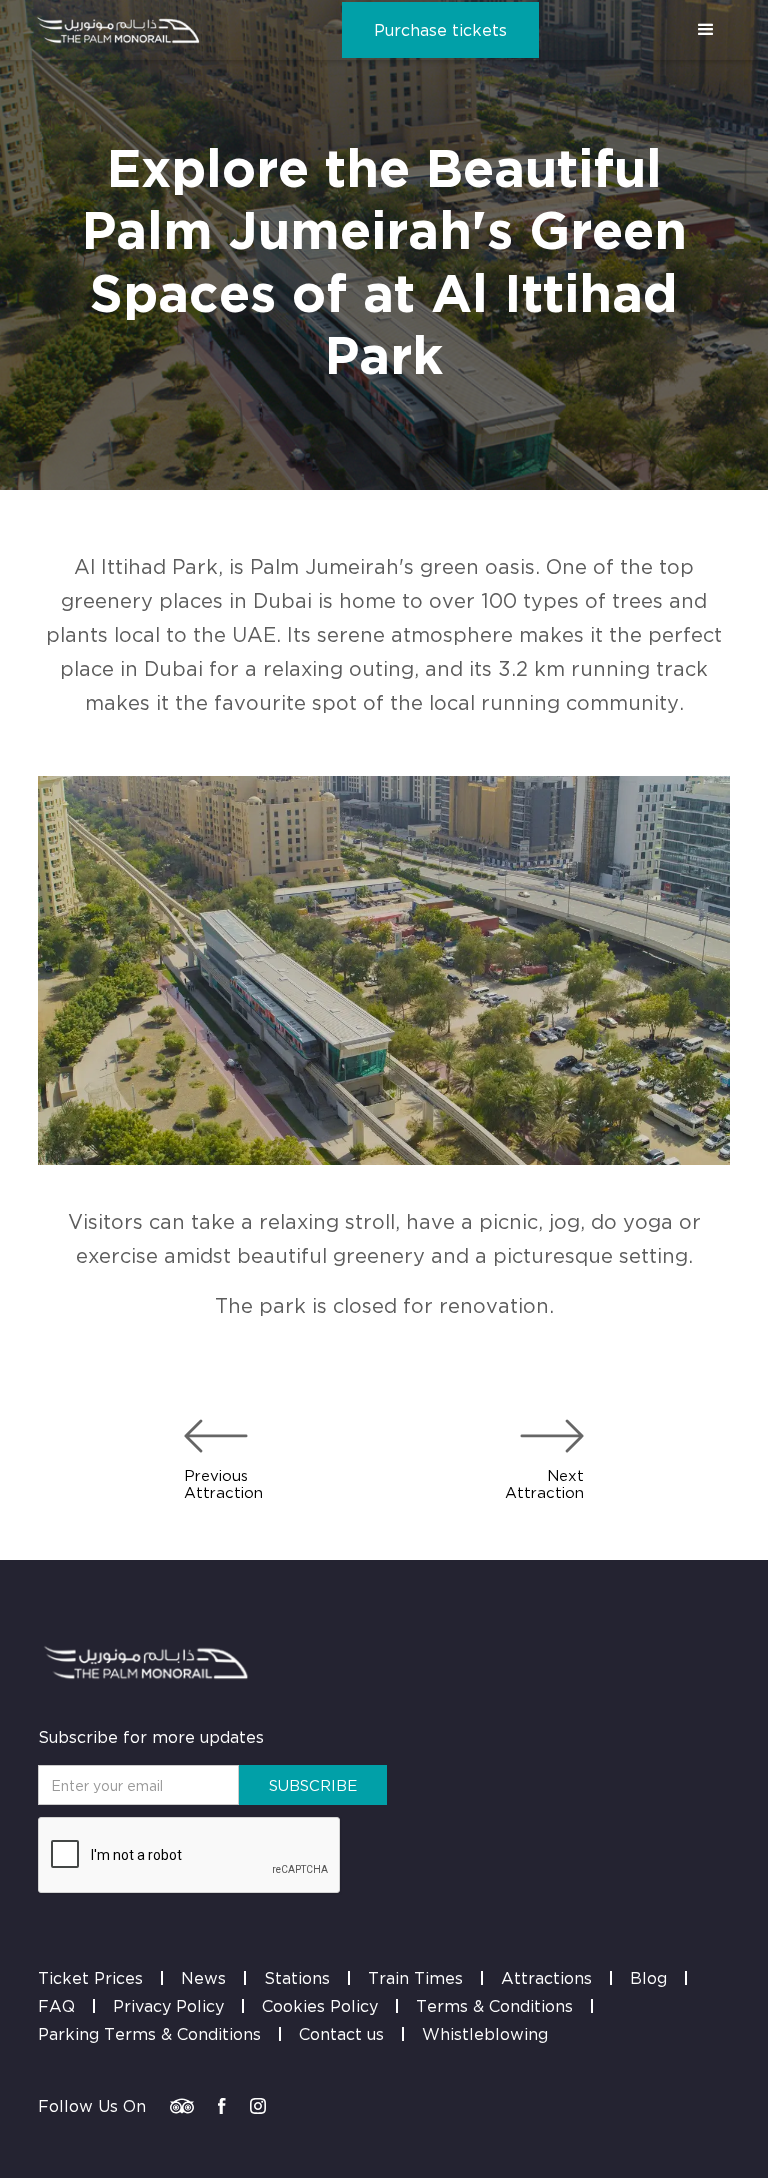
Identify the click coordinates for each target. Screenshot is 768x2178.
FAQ (56, 2006)
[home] (118, 30)
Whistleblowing (485, 2034)
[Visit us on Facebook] (222, 2106)
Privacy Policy (168, 2006)
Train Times (415, 1978)
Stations (297, 1978)
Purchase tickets (440, 30)
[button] (706, 30)
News (203, 1978)
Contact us (341, 2034)
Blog (648, 1978)
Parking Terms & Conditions (149, 2034)
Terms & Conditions (494, 2006)
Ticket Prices (90, 1978)
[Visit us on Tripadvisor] (182, 2106)
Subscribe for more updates (151, 1737)
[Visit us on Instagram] (258, 2106)
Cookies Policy (320, 2006)
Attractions (546, 1978)
